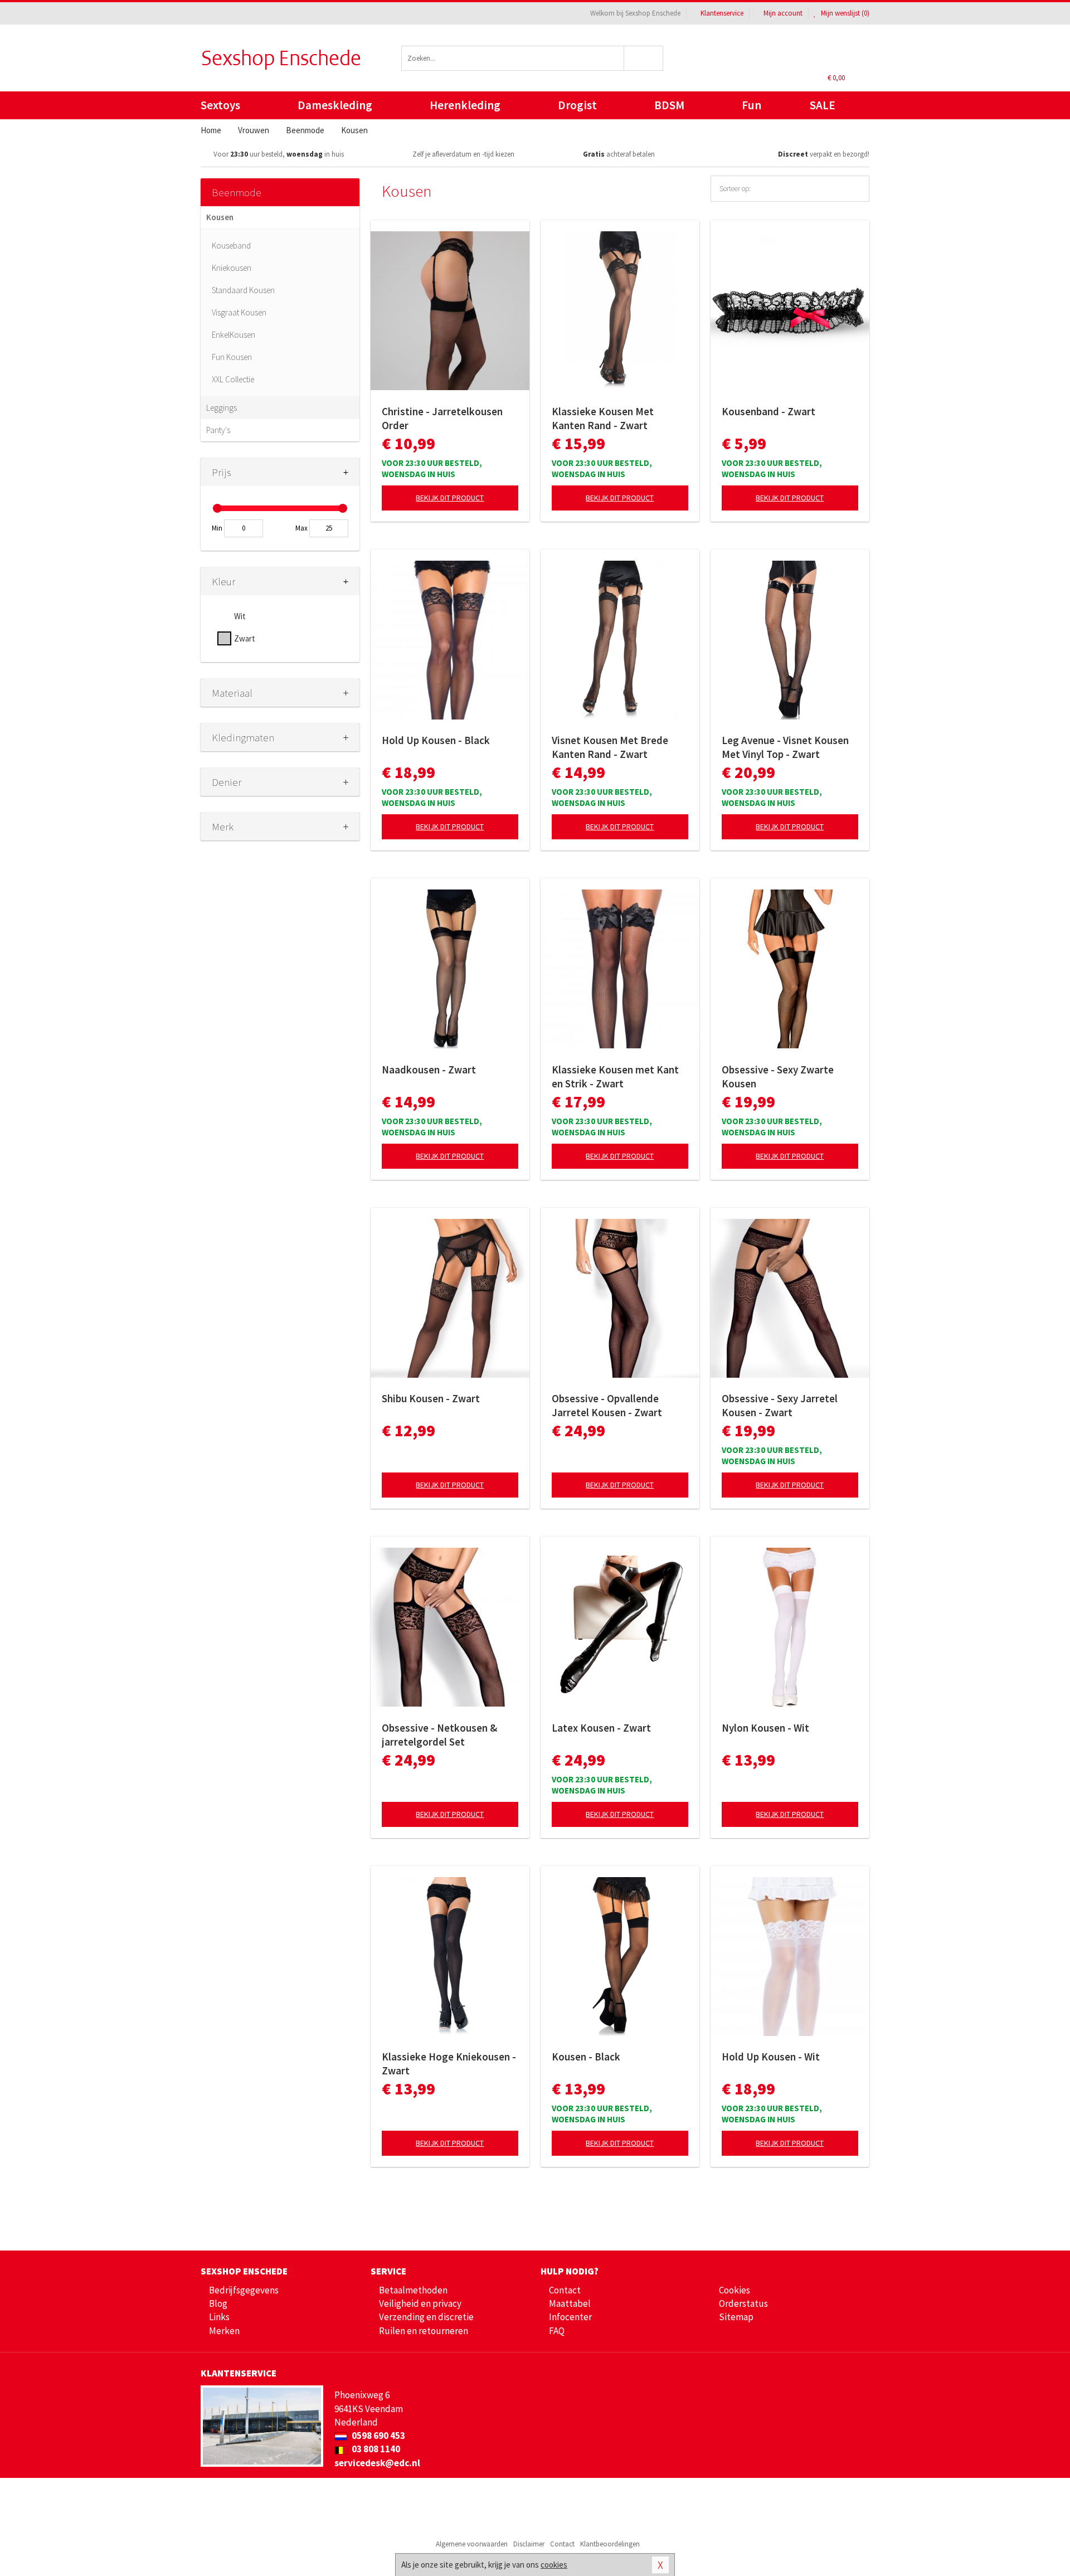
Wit (240, 616)
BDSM (669, 105)
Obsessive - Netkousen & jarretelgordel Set (439, 1735)
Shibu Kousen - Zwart (431, 1398)
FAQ (557, 2331)
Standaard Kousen (243, 290)
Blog (218, 2303)
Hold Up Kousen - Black (436, 740)
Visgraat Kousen (239, 312)
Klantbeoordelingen (610, 2544)
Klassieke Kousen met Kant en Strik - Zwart (615, 1076)
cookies (554, 2565)
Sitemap (736, 2317)
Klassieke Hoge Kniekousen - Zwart (449, 2064)
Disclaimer (529, 2544)
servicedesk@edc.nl (377, 2463)
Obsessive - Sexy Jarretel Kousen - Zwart (780, 1405)
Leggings (222, 408)
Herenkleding (465, 105)
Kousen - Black (586, 2057)
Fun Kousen (232, 357)
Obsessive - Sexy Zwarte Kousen (778, 1076)
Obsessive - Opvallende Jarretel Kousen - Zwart (607, 1405)
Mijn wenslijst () (844, 13)
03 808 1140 (375, 2449)
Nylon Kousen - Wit (765, 1728)
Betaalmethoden (413, 2290)
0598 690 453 (378, 2436)
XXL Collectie (233, 379)
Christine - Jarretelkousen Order (442, 418)
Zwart (245, 638)
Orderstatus (743, 2303)
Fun (752, 105)
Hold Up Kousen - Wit (771, 2057)
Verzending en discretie (426, 2317)
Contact (565, 2290)
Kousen (220, 217)
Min (217, 528)
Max (301, 528)
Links (219, 2317)
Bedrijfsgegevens (244, 2290)
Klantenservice (722, 13)
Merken (224, 2331)
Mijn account (783, 13)
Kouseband (231, 246)
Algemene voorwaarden (472, 2544)
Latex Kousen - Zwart (601, 1728)
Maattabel (570, 2303)
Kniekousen (232, 268)
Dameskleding (335, 105)
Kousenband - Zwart (769, 411)
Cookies (735, 2290)
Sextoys (220, 105)
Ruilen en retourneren (424, 2331)
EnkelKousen (234, 335)
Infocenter (570, 2317)
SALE (823, 105)
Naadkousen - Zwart (429, 1070)
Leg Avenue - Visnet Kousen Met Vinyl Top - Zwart (785, 747)
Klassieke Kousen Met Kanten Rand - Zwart (603, 418)
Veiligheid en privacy (420, 2303)
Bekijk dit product (450, 498)
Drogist (577, 105)
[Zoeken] (644, 58)
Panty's (218, 430)
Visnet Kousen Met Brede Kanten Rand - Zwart (610, 747)
